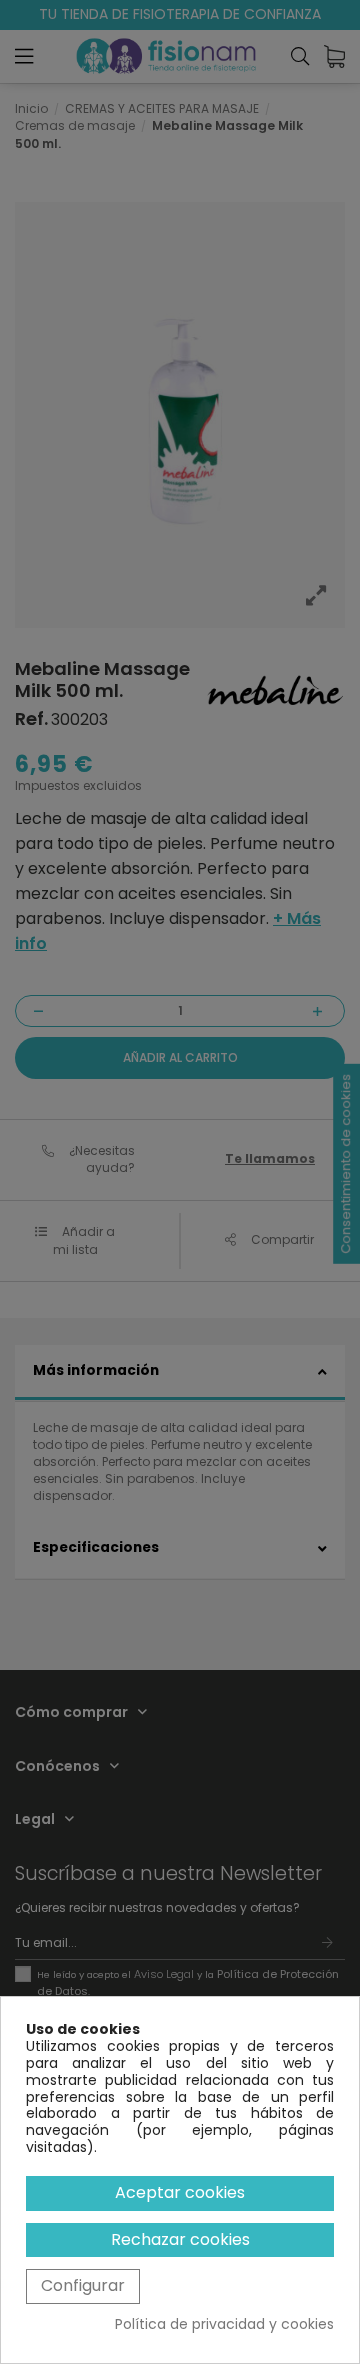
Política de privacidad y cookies (224, 2324)
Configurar (83, 2285)
